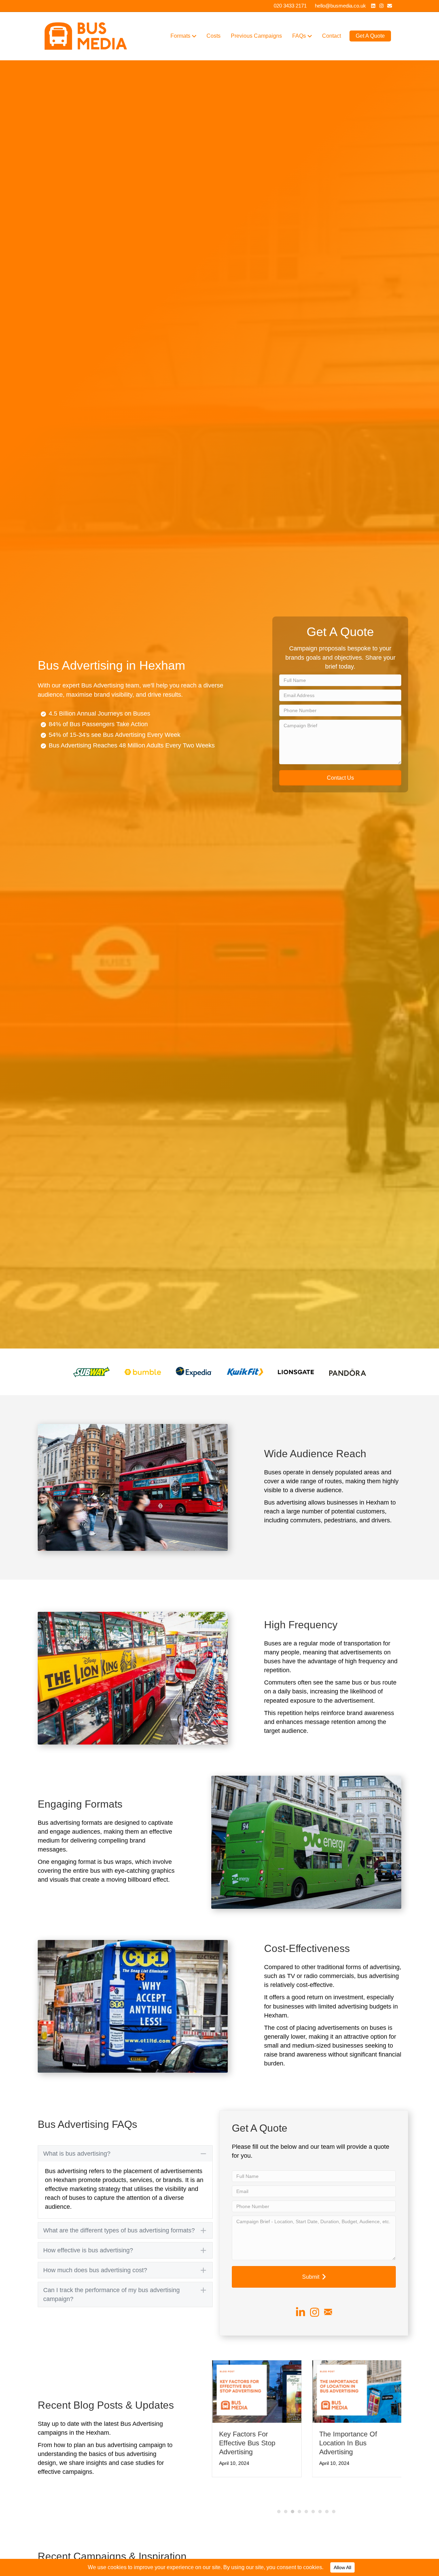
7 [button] (320, 2485)
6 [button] (313, 2485)
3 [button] (293, 2485)
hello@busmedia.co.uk (340, 6)
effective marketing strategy (83, 2189)
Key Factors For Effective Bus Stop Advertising (247, 2443)
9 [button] (334, 2485)
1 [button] (279, 2485)
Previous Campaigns (256, 36)
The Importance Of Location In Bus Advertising (348, 2443)
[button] (340, 778)
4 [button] (299, 2485)
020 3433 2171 (290, 6)
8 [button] (327, 2485)
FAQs (299, 36)
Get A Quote (370, 36)
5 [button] (306, 2485)
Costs (213, 36)
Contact (331, 36)
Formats (180, 36)
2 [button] (286, 2485)
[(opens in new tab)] (91, 1371)
